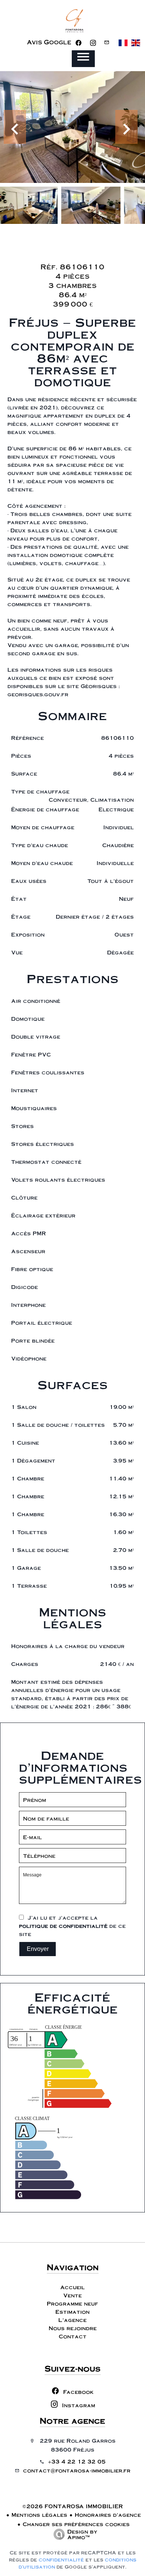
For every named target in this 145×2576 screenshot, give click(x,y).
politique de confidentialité (63, 1926)
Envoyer (38, 1949)
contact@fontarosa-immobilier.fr (77, 2470)
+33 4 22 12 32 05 (77, 2461)
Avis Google (49, 42)
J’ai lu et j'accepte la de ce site (72, 1926)
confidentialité (61, 2560)
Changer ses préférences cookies (76, 2524)
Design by (82, 2534)
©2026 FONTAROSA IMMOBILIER (73, 2506)
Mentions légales (39, 2515)
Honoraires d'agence (108, 2515)
